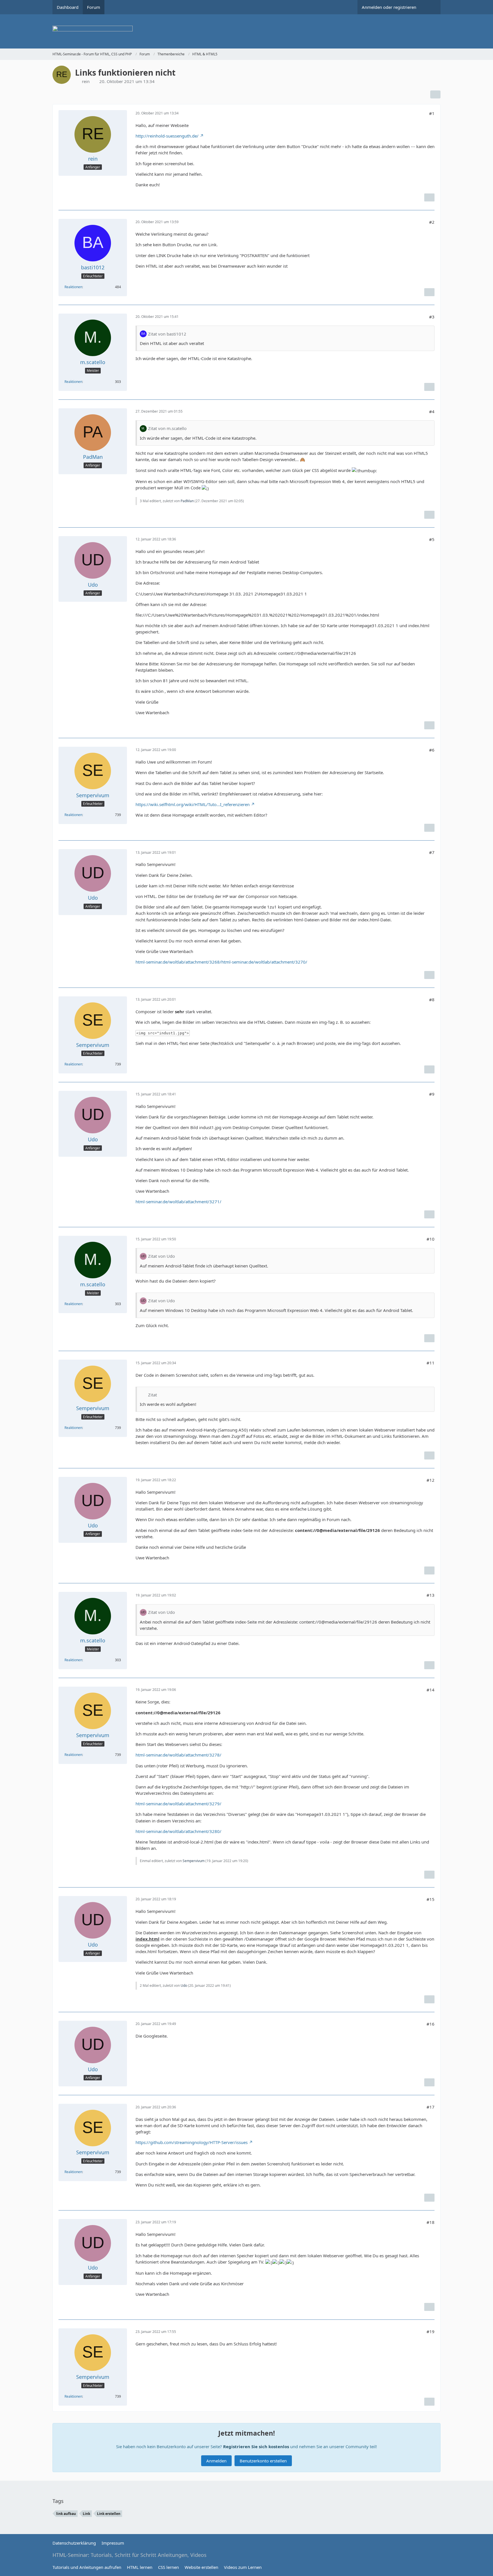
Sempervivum (194, 1861)
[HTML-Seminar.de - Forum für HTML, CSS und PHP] (246, 31)
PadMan (187, 501)
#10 (431, 1239)
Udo (184, 1986)
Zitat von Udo (161, 1256)
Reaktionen (73, 287)
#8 (432, 1000)
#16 (431, 2024)
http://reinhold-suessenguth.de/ (167, 136)
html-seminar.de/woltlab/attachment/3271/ (178, 1202)
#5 (432, 539)
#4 (432, 411)
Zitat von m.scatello (167, 428)
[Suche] (431, 7)
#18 (431, 2222)
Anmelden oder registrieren (389, 7)
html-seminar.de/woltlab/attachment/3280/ (178, 1831)
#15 (431, 1899)
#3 (432, 317)
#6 (432, 750)
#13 (431, 1595)
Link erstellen (109, 2514)
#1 (432, 113)
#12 (431, 1480)
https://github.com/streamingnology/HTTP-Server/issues (192, 2142)
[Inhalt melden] (429, 197)
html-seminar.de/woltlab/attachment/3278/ (178, 1755)
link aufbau (66, 2514)
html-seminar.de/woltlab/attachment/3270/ (264, 962)
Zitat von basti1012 (167, 334)
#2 (432, 222)
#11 (431, 1363)
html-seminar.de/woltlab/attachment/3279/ (178, 1804)
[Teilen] (435, 94)
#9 (432, 1094)
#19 (431, 2331)
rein (86, 81)
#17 (431, 2107)
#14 (431, 1690)
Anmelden (216, 2461)
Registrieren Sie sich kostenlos (256, 2446)
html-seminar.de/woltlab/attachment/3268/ (178, 962)
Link (86, 2514)
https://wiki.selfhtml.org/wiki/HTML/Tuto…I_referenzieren (193, 804)
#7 (432, 852)
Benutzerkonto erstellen (263, 2461)
